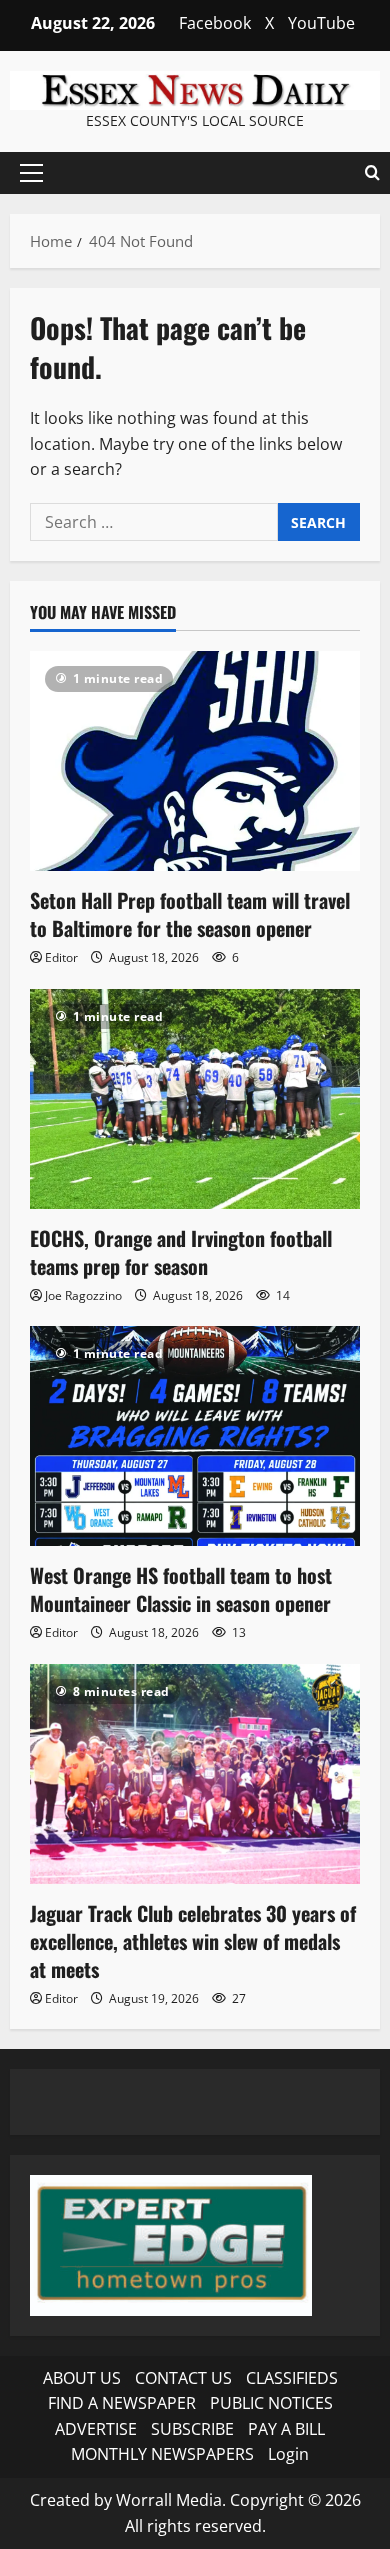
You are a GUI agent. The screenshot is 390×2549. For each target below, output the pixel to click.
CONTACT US (183, 2378)
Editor (61, 957)
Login (288, 2454)
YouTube (321, 23)
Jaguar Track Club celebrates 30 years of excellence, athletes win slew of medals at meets (193, 1941)
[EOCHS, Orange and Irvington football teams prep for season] (195, 1099)
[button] (31, 173)
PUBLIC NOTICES (271, 2403)
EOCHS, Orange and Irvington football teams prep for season (181, 1252)
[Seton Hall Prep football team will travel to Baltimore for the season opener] (195, 761)
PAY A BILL (286, 2429)
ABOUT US (82, 2378)
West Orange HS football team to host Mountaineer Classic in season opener (181, 1589)
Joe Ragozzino (83, 1295)
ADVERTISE (96, 2429)
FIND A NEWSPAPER (122, 2403)
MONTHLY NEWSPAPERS (162, 2454)
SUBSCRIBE (192, 2429)
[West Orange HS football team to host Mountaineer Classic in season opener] (195, 1436)
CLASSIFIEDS (292, 2378)
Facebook (215, 23)
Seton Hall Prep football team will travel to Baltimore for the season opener (190, 914)
